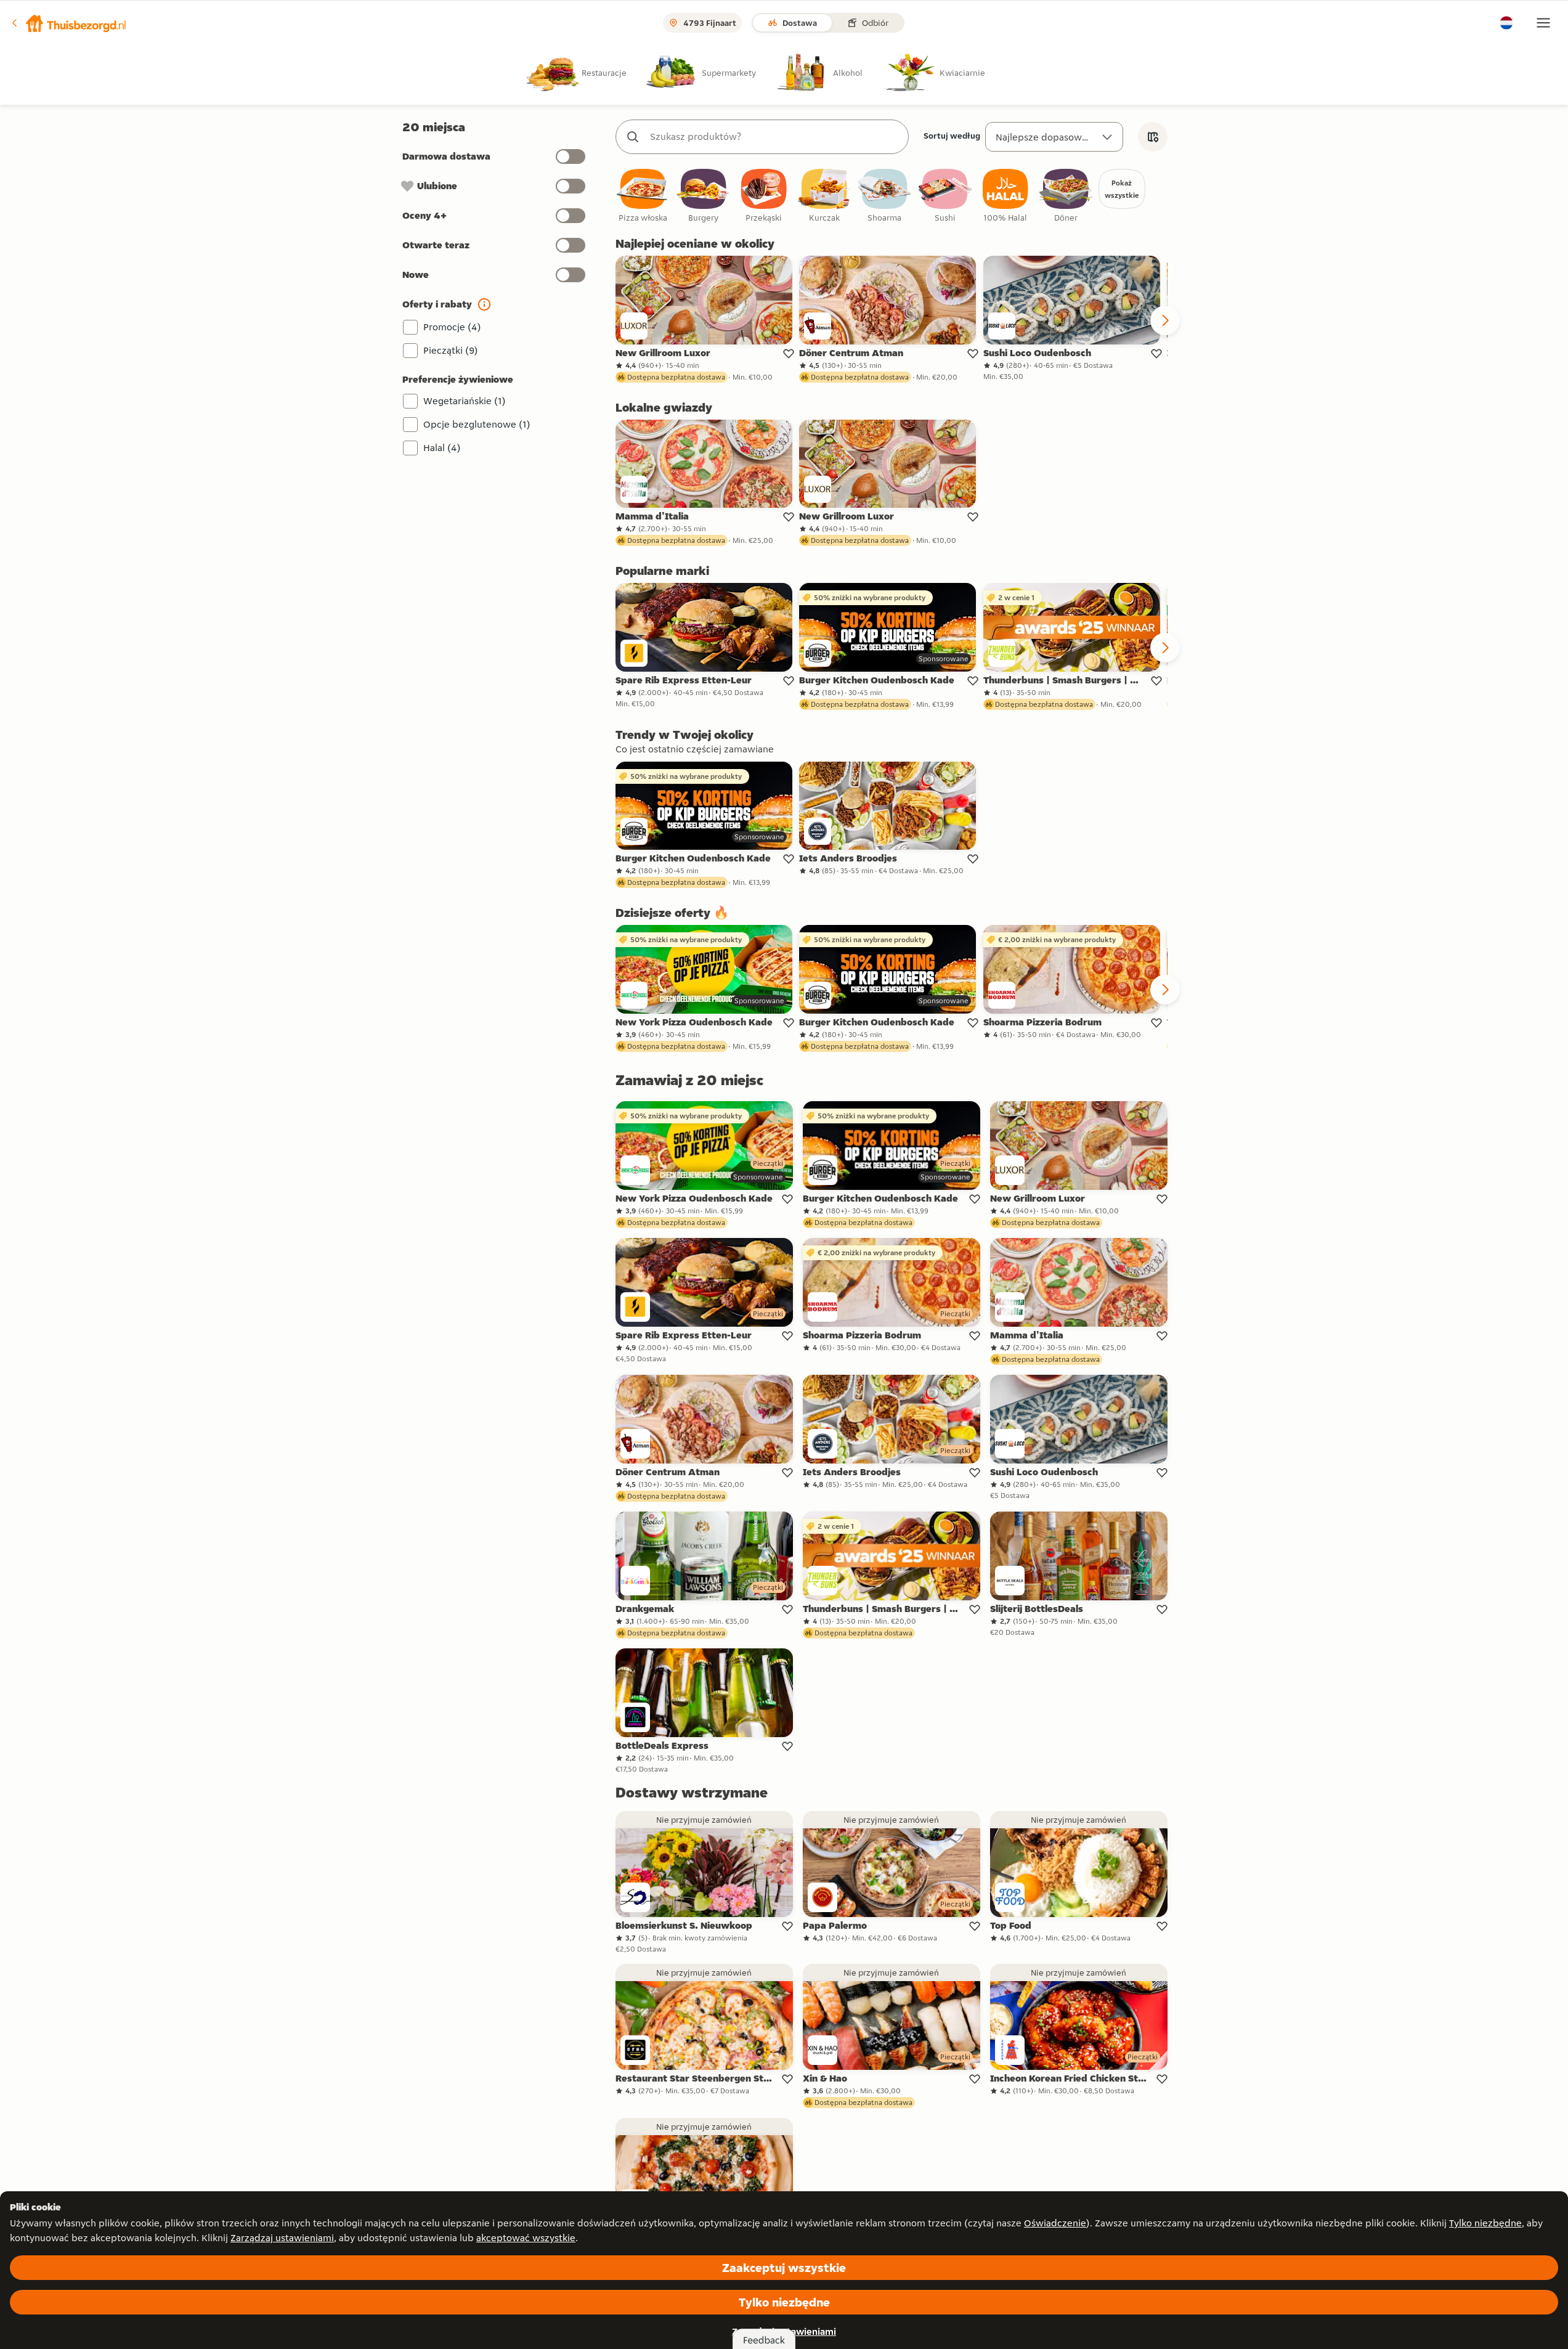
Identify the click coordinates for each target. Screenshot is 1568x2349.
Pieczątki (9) (451, 350)
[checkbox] (643, 196)
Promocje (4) (452, 327)
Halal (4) (442, 448)
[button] (68, 23)
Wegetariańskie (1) (465, 401)
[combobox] (774, 137)
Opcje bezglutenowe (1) (477, 424)
